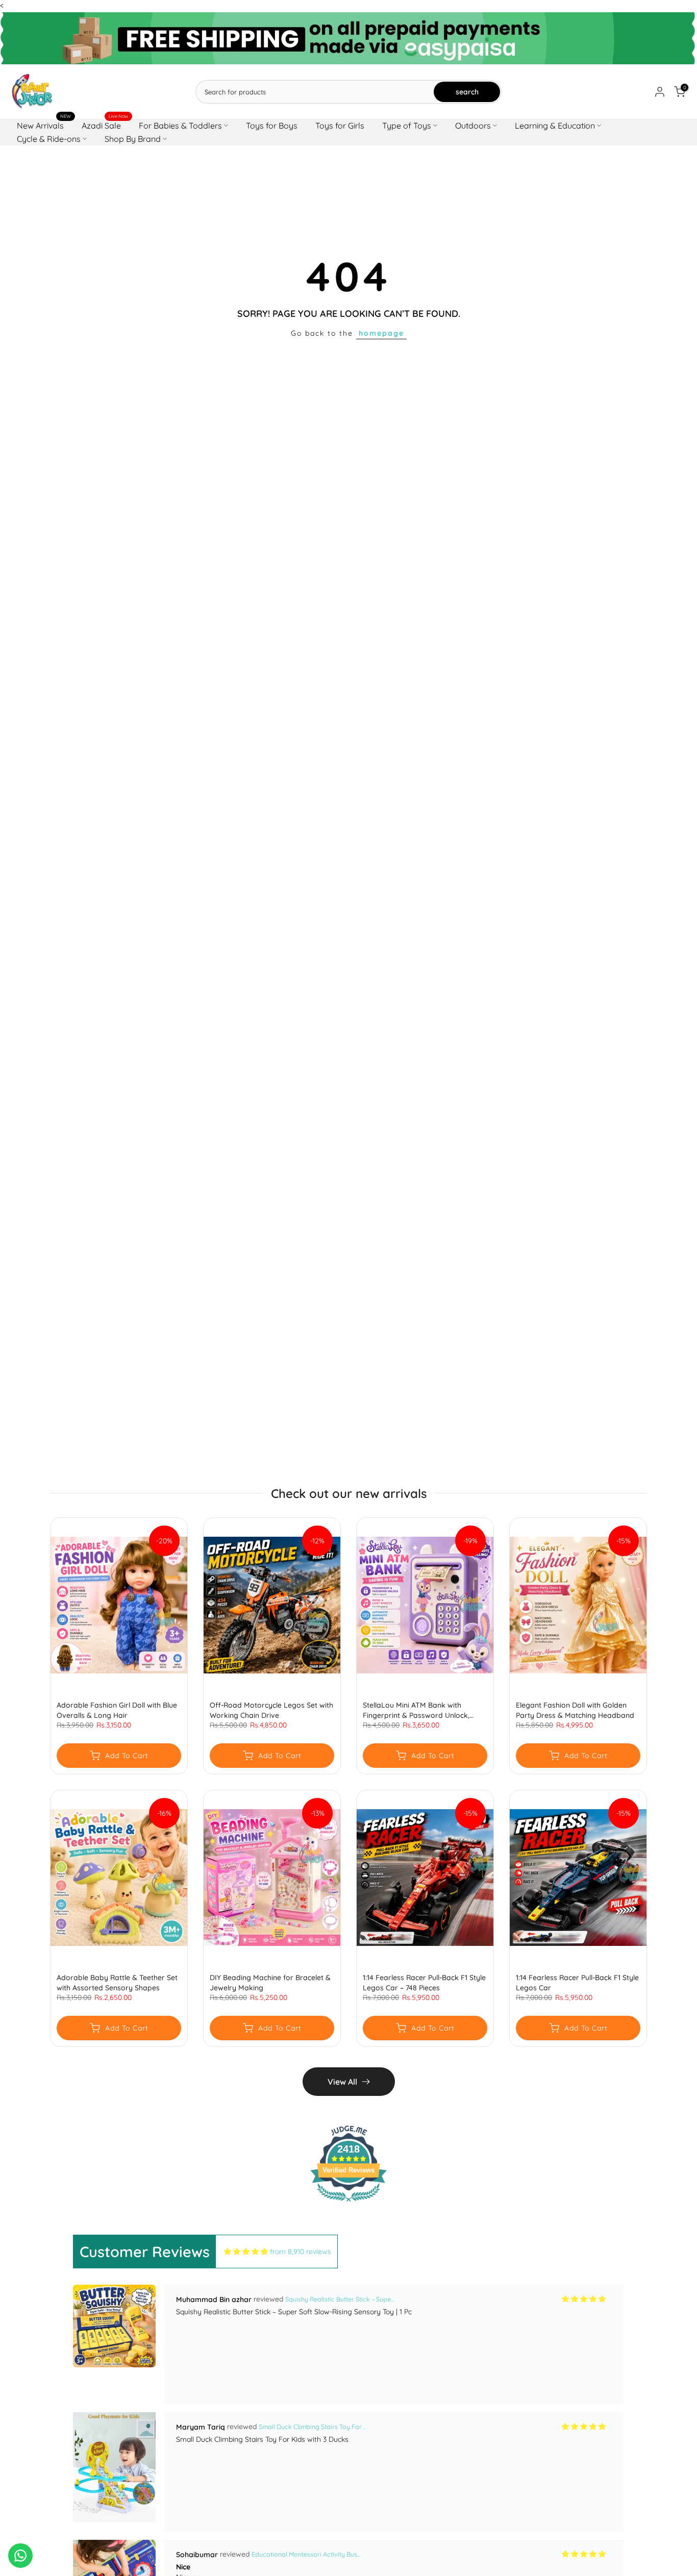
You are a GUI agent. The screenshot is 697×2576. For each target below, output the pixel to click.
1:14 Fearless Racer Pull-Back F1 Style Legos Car (577, 1983)
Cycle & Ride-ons (49, 139)
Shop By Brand (133, 139)
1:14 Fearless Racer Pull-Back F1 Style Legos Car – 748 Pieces (424, 1983)
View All (342, 2082)
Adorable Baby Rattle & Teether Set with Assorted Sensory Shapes (117, 1983)
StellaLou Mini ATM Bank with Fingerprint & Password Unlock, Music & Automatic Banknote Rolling (424, 1710)
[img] (246, 2252)
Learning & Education (555, 126)
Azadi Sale (105, 125)
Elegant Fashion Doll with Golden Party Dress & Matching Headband (575, 1710)
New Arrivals (44, 125)
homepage (381, 333)
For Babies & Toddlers (180, 126)
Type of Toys (407, 126)
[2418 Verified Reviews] (348, 2204)
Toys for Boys (272, 126)
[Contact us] (20, 2556)
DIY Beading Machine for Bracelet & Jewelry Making (270, 1983)
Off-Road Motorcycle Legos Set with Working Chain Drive (271, 1710)
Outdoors (473, 126)
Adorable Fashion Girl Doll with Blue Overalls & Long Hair (117, 1710)
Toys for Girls (340, 126)
